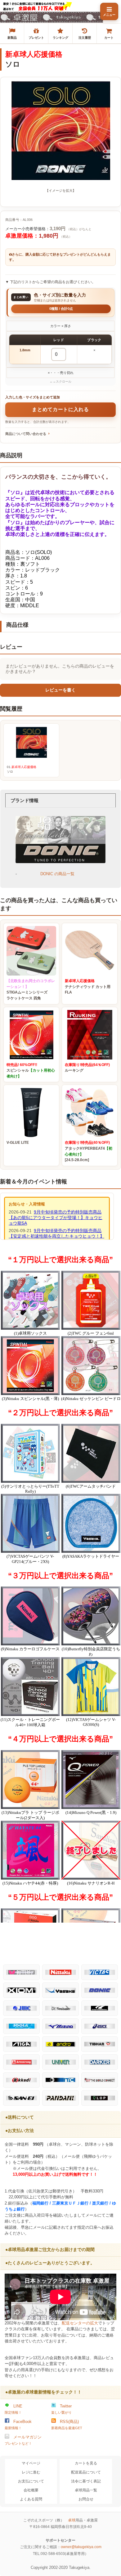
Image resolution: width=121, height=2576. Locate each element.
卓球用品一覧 (86, 2490)
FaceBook (18, 2425)
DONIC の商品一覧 (57, 874)
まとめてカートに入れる (60, 409)
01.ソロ (22, 769)
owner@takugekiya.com (81, 2547)
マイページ (31, 2463)
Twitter (61, 2409)
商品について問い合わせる (26, 434)
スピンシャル (31, 1071)
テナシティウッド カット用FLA (88, 987)
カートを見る (86, 2463)
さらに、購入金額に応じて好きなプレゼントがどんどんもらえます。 (60, 257)
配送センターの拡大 (80, 2323)
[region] (60, 349)
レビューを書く (60, 690)
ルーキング (87, 1068)
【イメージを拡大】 (61, 191)
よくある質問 (31, 2499)
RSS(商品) (67, 2425)
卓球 (72, 2520)
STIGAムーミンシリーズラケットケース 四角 (31, 990)
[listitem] (12, 33)
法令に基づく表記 (86, 2481)
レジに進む (31, 2472)
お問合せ (86, 2499)
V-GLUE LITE (18, 1143)
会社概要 (31, 2490)
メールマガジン (23, 2440)
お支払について (31, 2481)
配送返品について (86, 2472)
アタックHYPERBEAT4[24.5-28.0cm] (89, 1151)
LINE (13, 2409)
